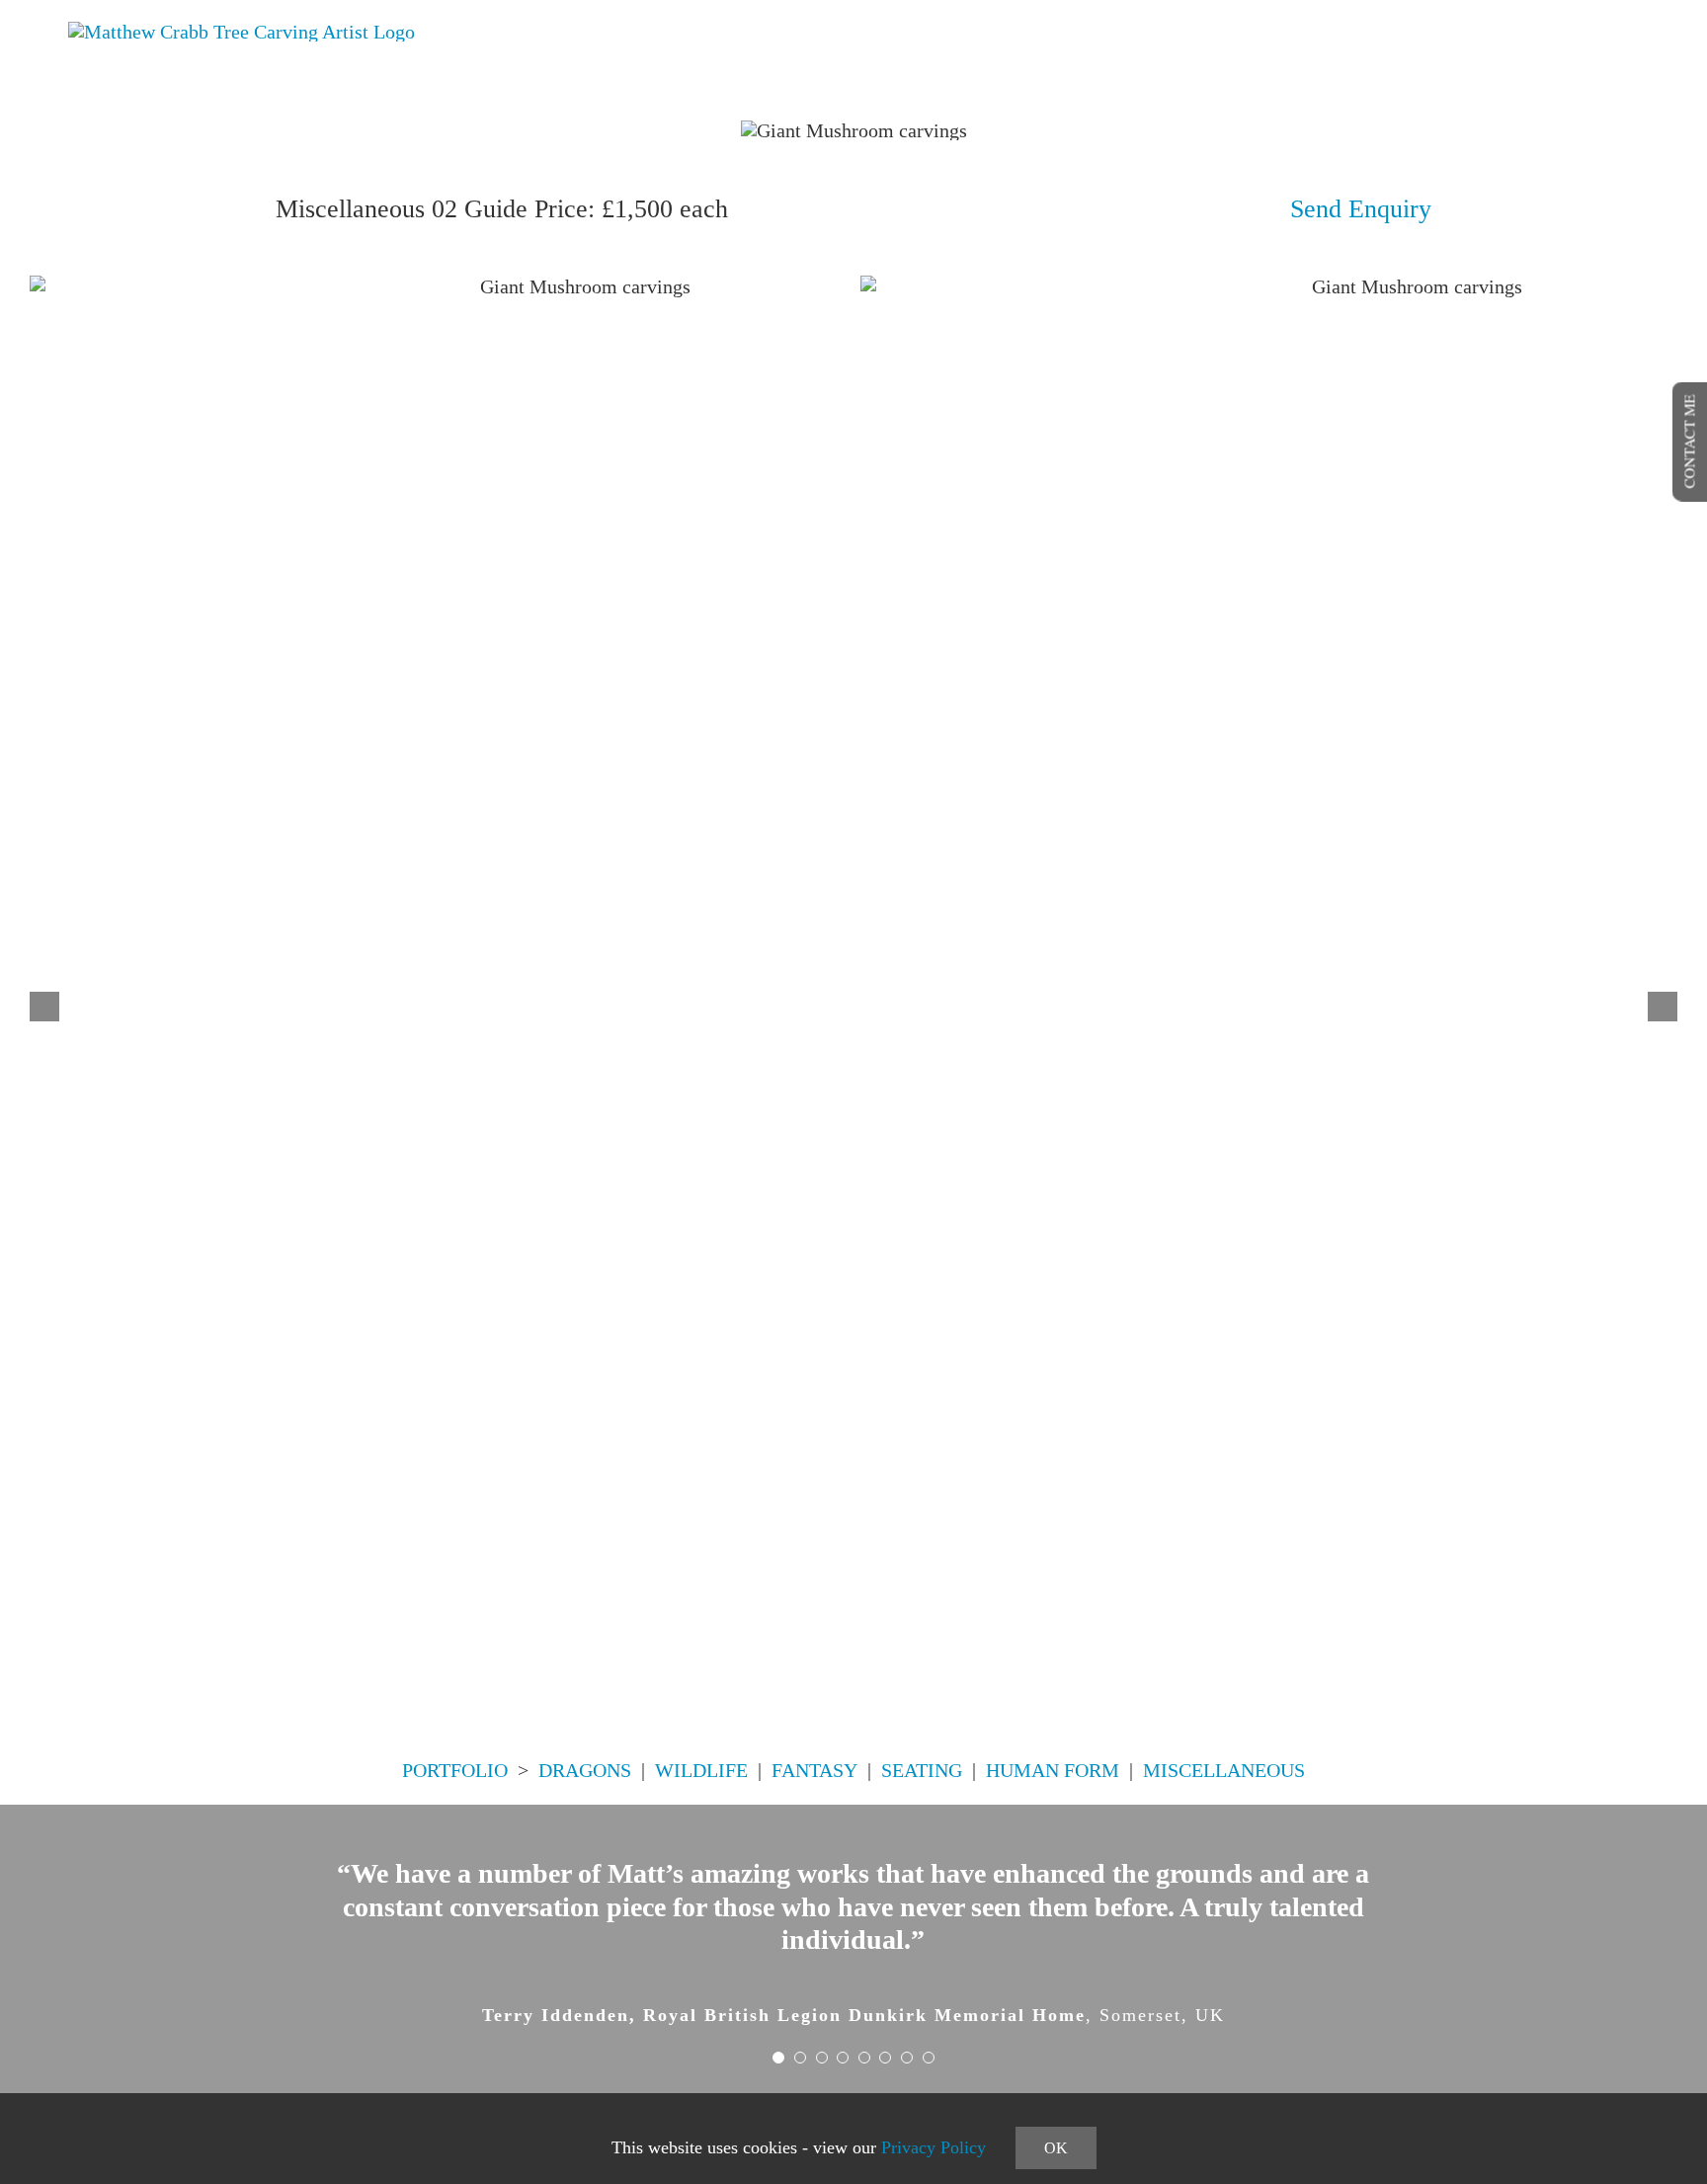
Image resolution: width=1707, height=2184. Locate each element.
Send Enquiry (1361, 209)
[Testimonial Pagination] (778, 2058)
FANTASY (814, 1770)
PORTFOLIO (455, 1770)
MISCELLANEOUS (1224, 1770)
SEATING (922, 1770)
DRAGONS (585, 1770)
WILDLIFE (701, 1770)
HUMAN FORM (1053, 1770)
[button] (44, 1007)
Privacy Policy (934, 2147)
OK (1056, 2148)
